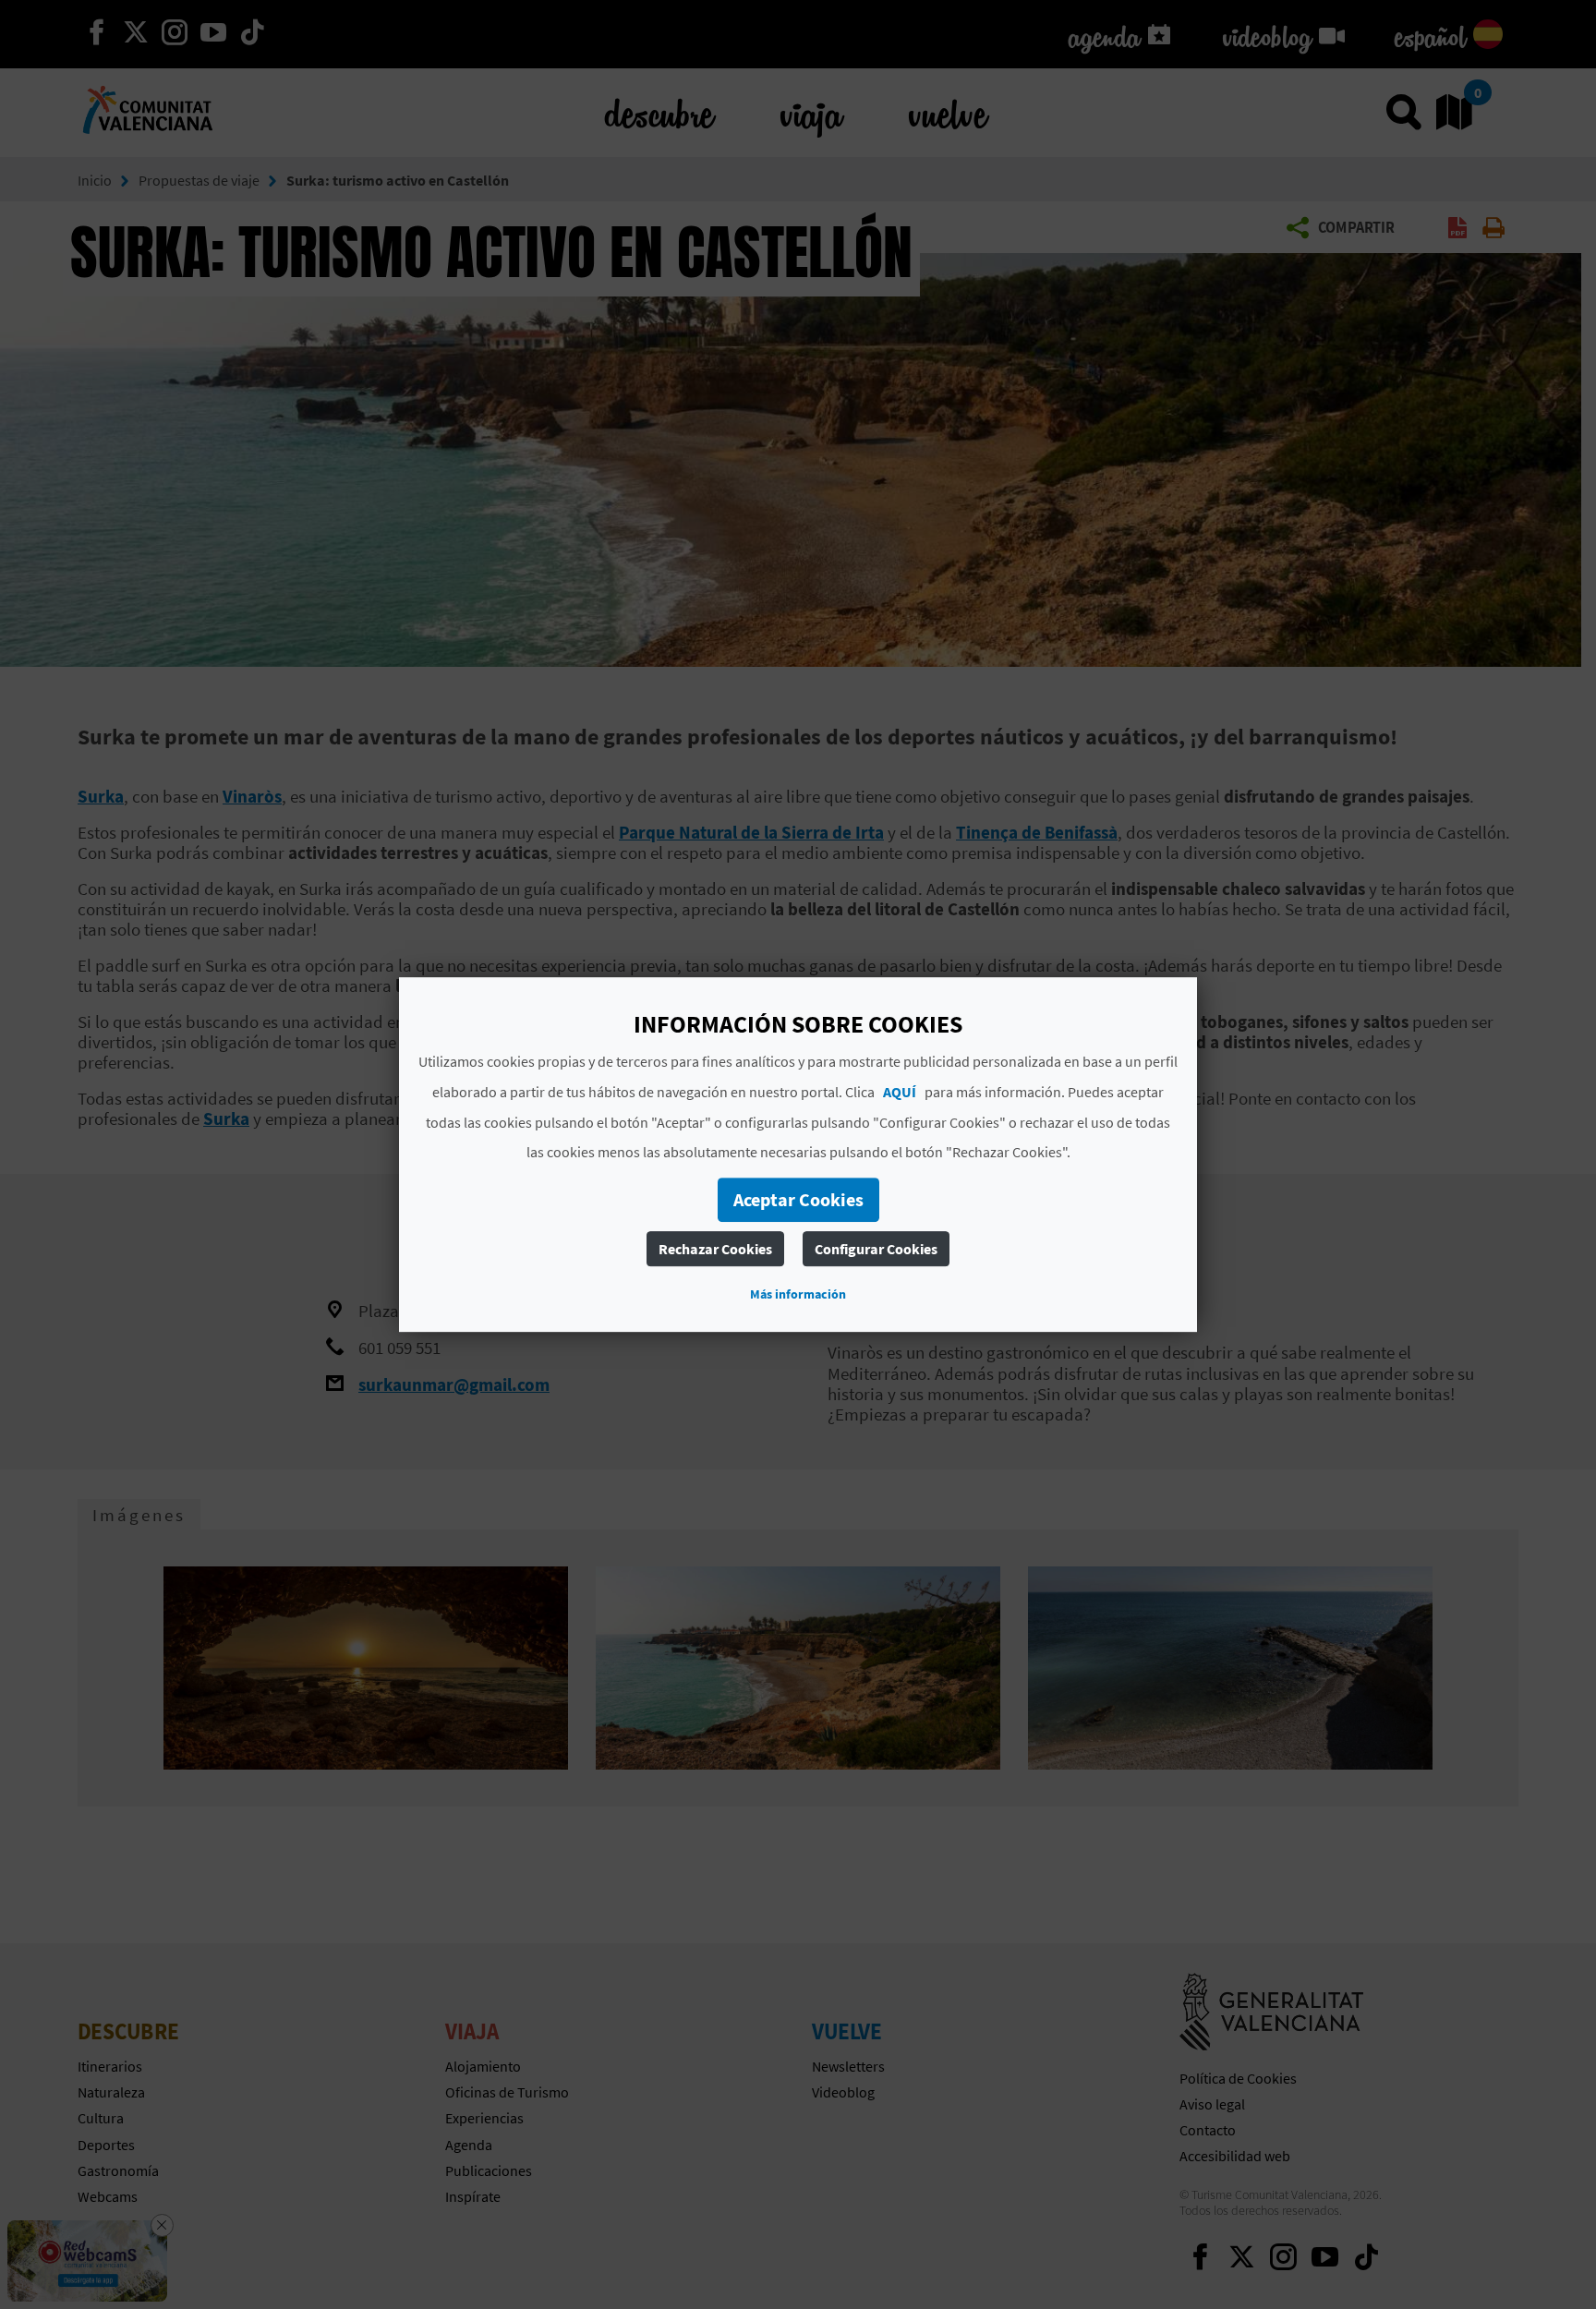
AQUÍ (900, 1092)
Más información (798, 1294)
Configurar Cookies (876, 1249)
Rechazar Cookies (715, 1249)
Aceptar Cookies (798, 1199)
